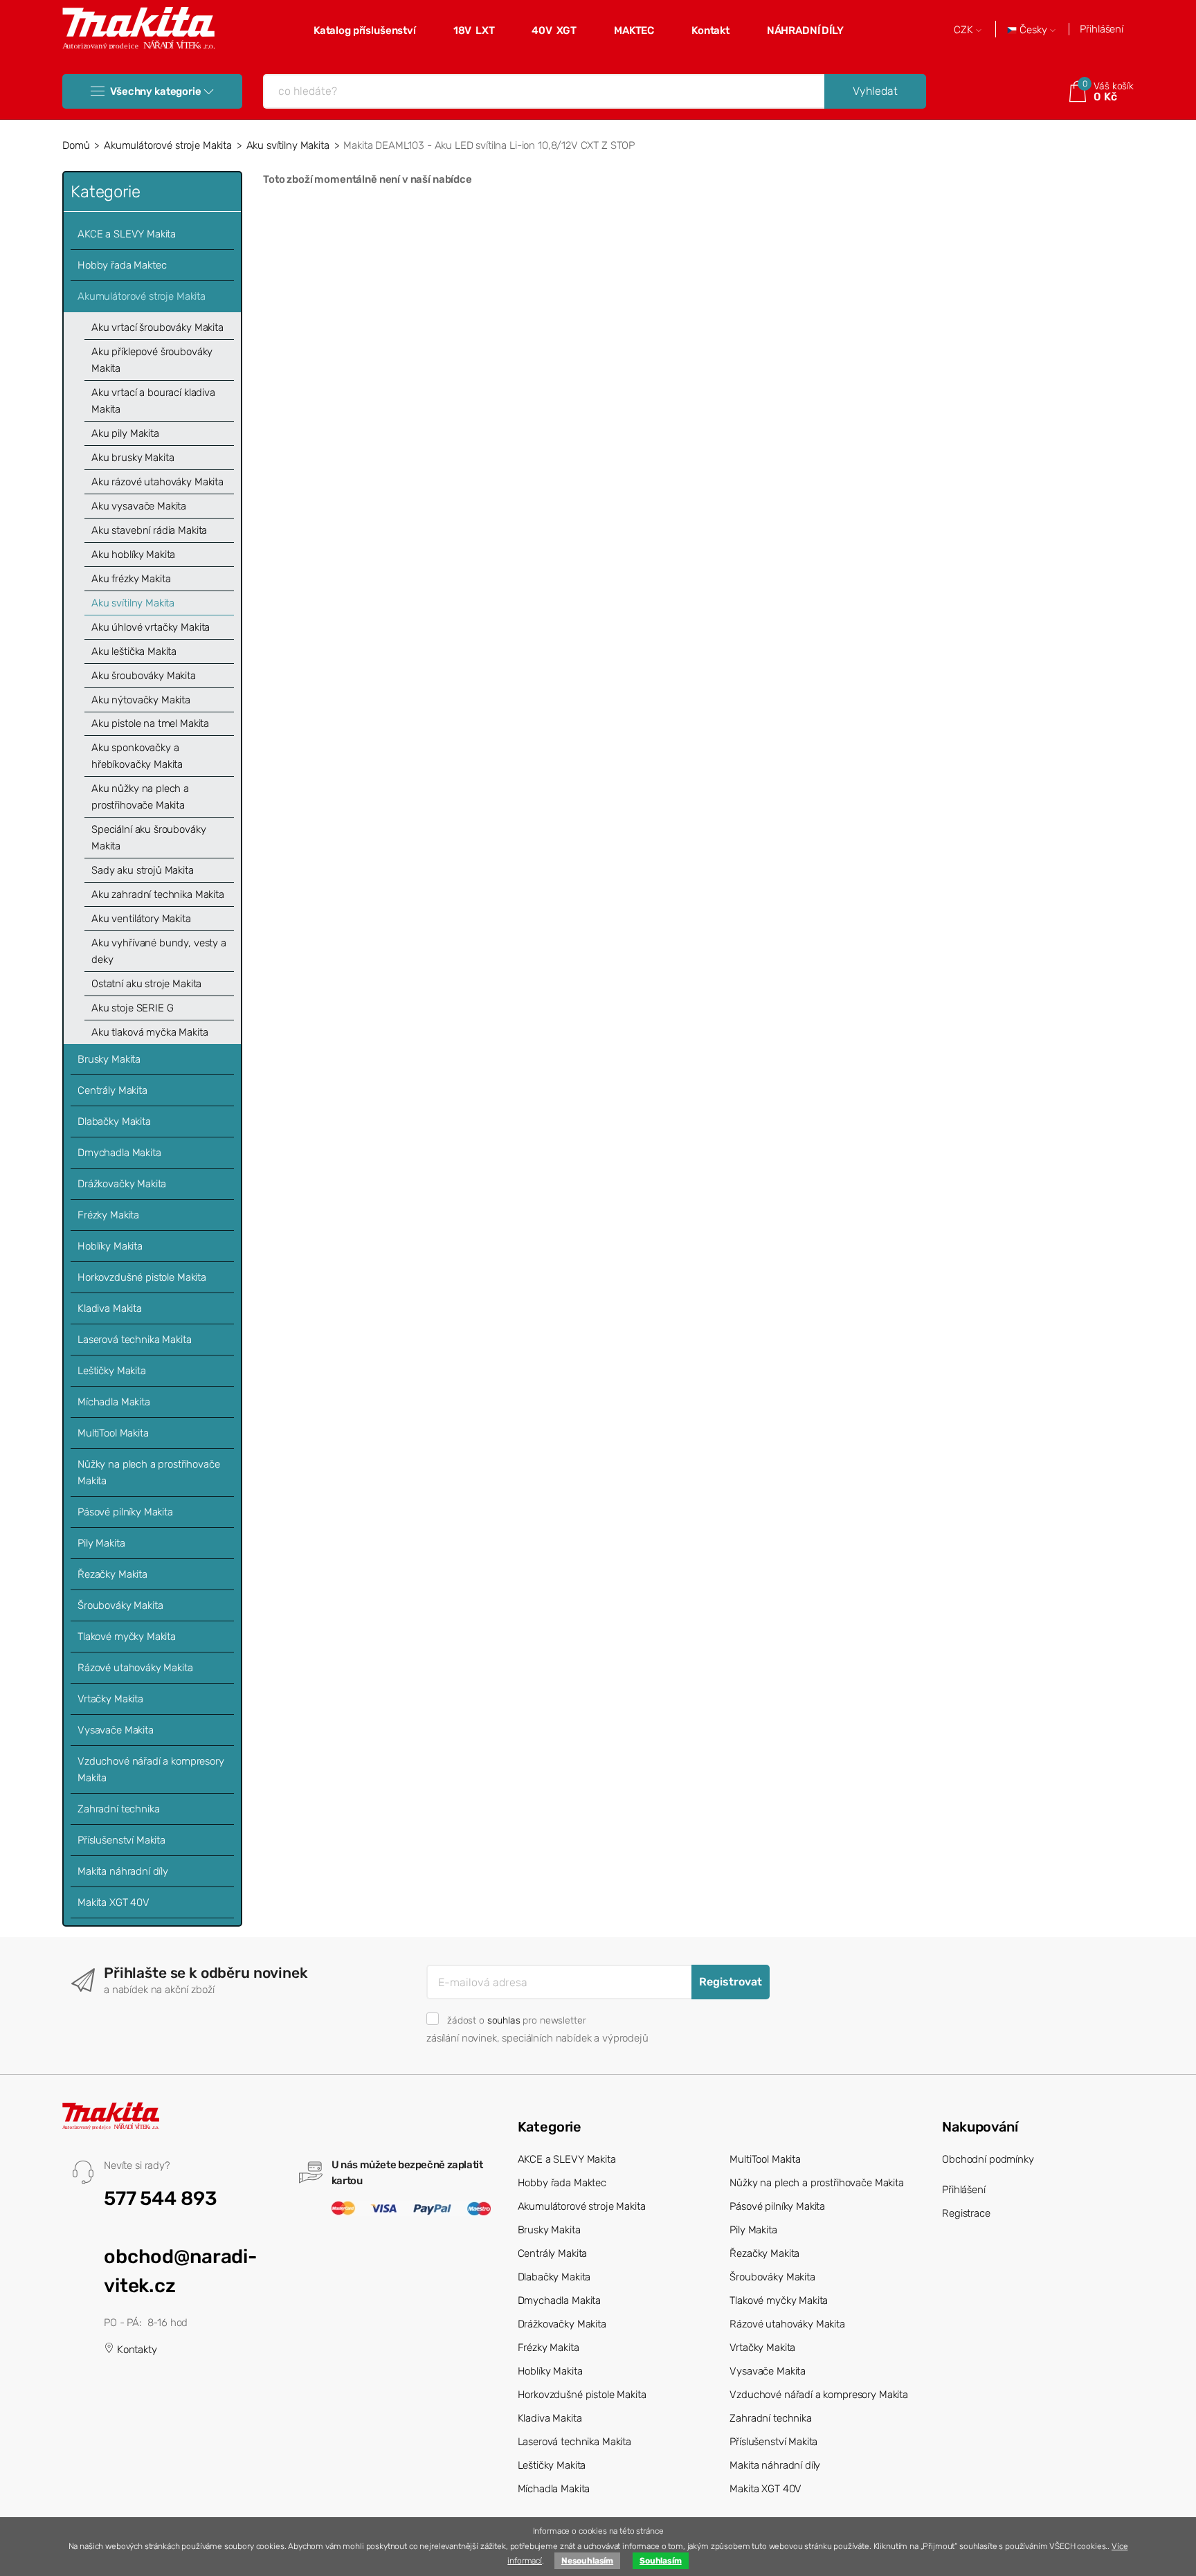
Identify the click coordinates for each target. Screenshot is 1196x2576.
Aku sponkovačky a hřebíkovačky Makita (137, 756)
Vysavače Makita (116, 1730)
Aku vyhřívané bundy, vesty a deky (159, 951)
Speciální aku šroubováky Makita (148, 838)
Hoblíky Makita (110, 1246)
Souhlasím (661, 2561)
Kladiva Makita (110, 1308)
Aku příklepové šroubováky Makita (152, 360)
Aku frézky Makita (131, 579)
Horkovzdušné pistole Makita (142, 1277)
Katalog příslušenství (365, 30)
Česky (1033, 30)
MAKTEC (634, 30)
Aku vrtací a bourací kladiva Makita (153, 401)
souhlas (504, 2020)
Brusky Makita (109, 1059)
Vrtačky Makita (110, 1699)
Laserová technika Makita (134, 1340)
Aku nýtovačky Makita (141, 700)
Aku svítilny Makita (288, 145)
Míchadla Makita (114, 1402)
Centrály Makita (112, 1090)
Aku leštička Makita (134, 651)
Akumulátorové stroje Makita (168, 145)
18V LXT (474, 30)
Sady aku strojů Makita (143, 870)
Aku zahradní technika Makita (158, 894)
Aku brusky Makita (133, 458)
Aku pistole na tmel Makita (150, 723)
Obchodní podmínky (988, 2159)
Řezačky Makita (112, 1574)
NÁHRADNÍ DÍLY (805, 30)
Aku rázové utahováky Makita (157, 482)
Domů (76, 145)
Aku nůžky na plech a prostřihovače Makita (140, 797)
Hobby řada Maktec (122, 265)
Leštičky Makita (112, 1371)
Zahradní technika (118, 1809)
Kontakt (710, 30)
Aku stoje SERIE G (132, 1008)
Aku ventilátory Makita (141, 919)
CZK (965, 30)
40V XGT (554, 30)
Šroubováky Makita (120, 1605)
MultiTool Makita (113, 1433)
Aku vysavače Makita (139, 506)
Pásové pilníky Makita (125, 1512)
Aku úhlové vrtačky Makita (151, 627)
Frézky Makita (108, 1215)
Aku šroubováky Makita (144, 676)
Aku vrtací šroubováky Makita (157, 327)
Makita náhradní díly (123, 1871)
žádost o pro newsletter (516, 2020)
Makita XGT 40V (114, 1902)
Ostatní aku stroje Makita (146, 984)
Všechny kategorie (155, 91)
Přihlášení (1102, 29)
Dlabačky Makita (114, 1122)
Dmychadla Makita (119, 1153)
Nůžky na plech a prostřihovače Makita (149, 1472)
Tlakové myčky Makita (127, 1637)
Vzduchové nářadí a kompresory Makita (151, 1769)
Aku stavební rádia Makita (149, 530)
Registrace (966, 2213)
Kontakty (136, 2350)
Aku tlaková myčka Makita (149, 1032)
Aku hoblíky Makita (133, 555)
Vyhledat (875, 91)
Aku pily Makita (125, 433)
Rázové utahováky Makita (135, 1668)
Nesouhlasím (587, 2561)
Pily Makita (101, 1543)
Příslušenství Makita (121, 1840)
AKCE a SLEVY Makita (127, 234)
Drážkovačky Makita (122, 1184)
